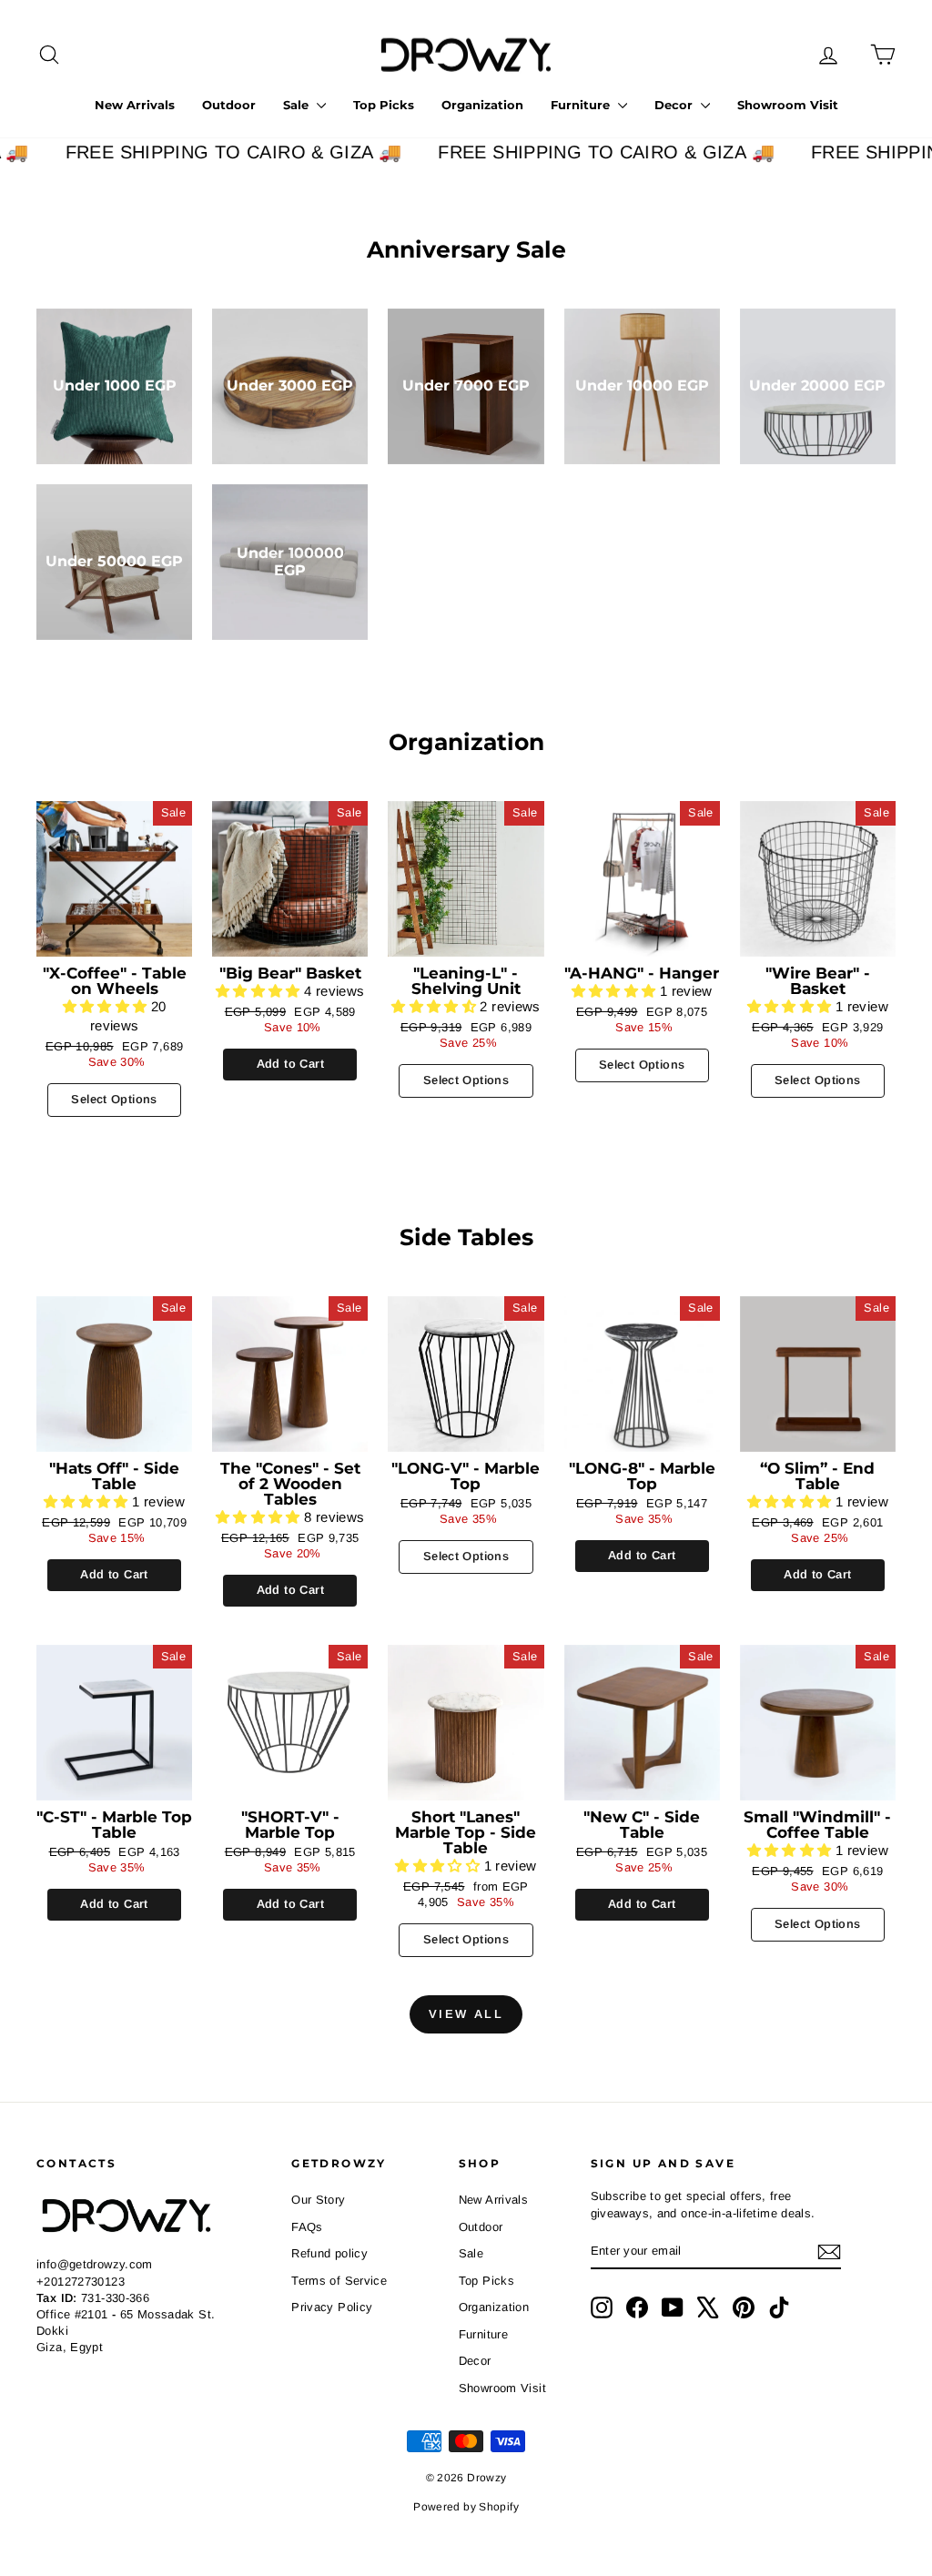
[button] (107, 1006)
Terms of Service (339, 2281)
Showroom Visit (788, 105)
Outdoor (229, 105)
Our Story (318, 2200)
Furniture (582, 105)
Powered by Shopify (466, 2507)
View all (466, 2014)
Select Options (114, 1099)
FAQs (307, 2227)
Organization (482, 105)
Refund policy (329, 2253)
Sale (298, 105)
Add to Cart (290, 1064)
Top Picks (384, 105)
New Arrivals (135, 105)
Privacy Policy (332, 2307)
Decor (675, 105)
